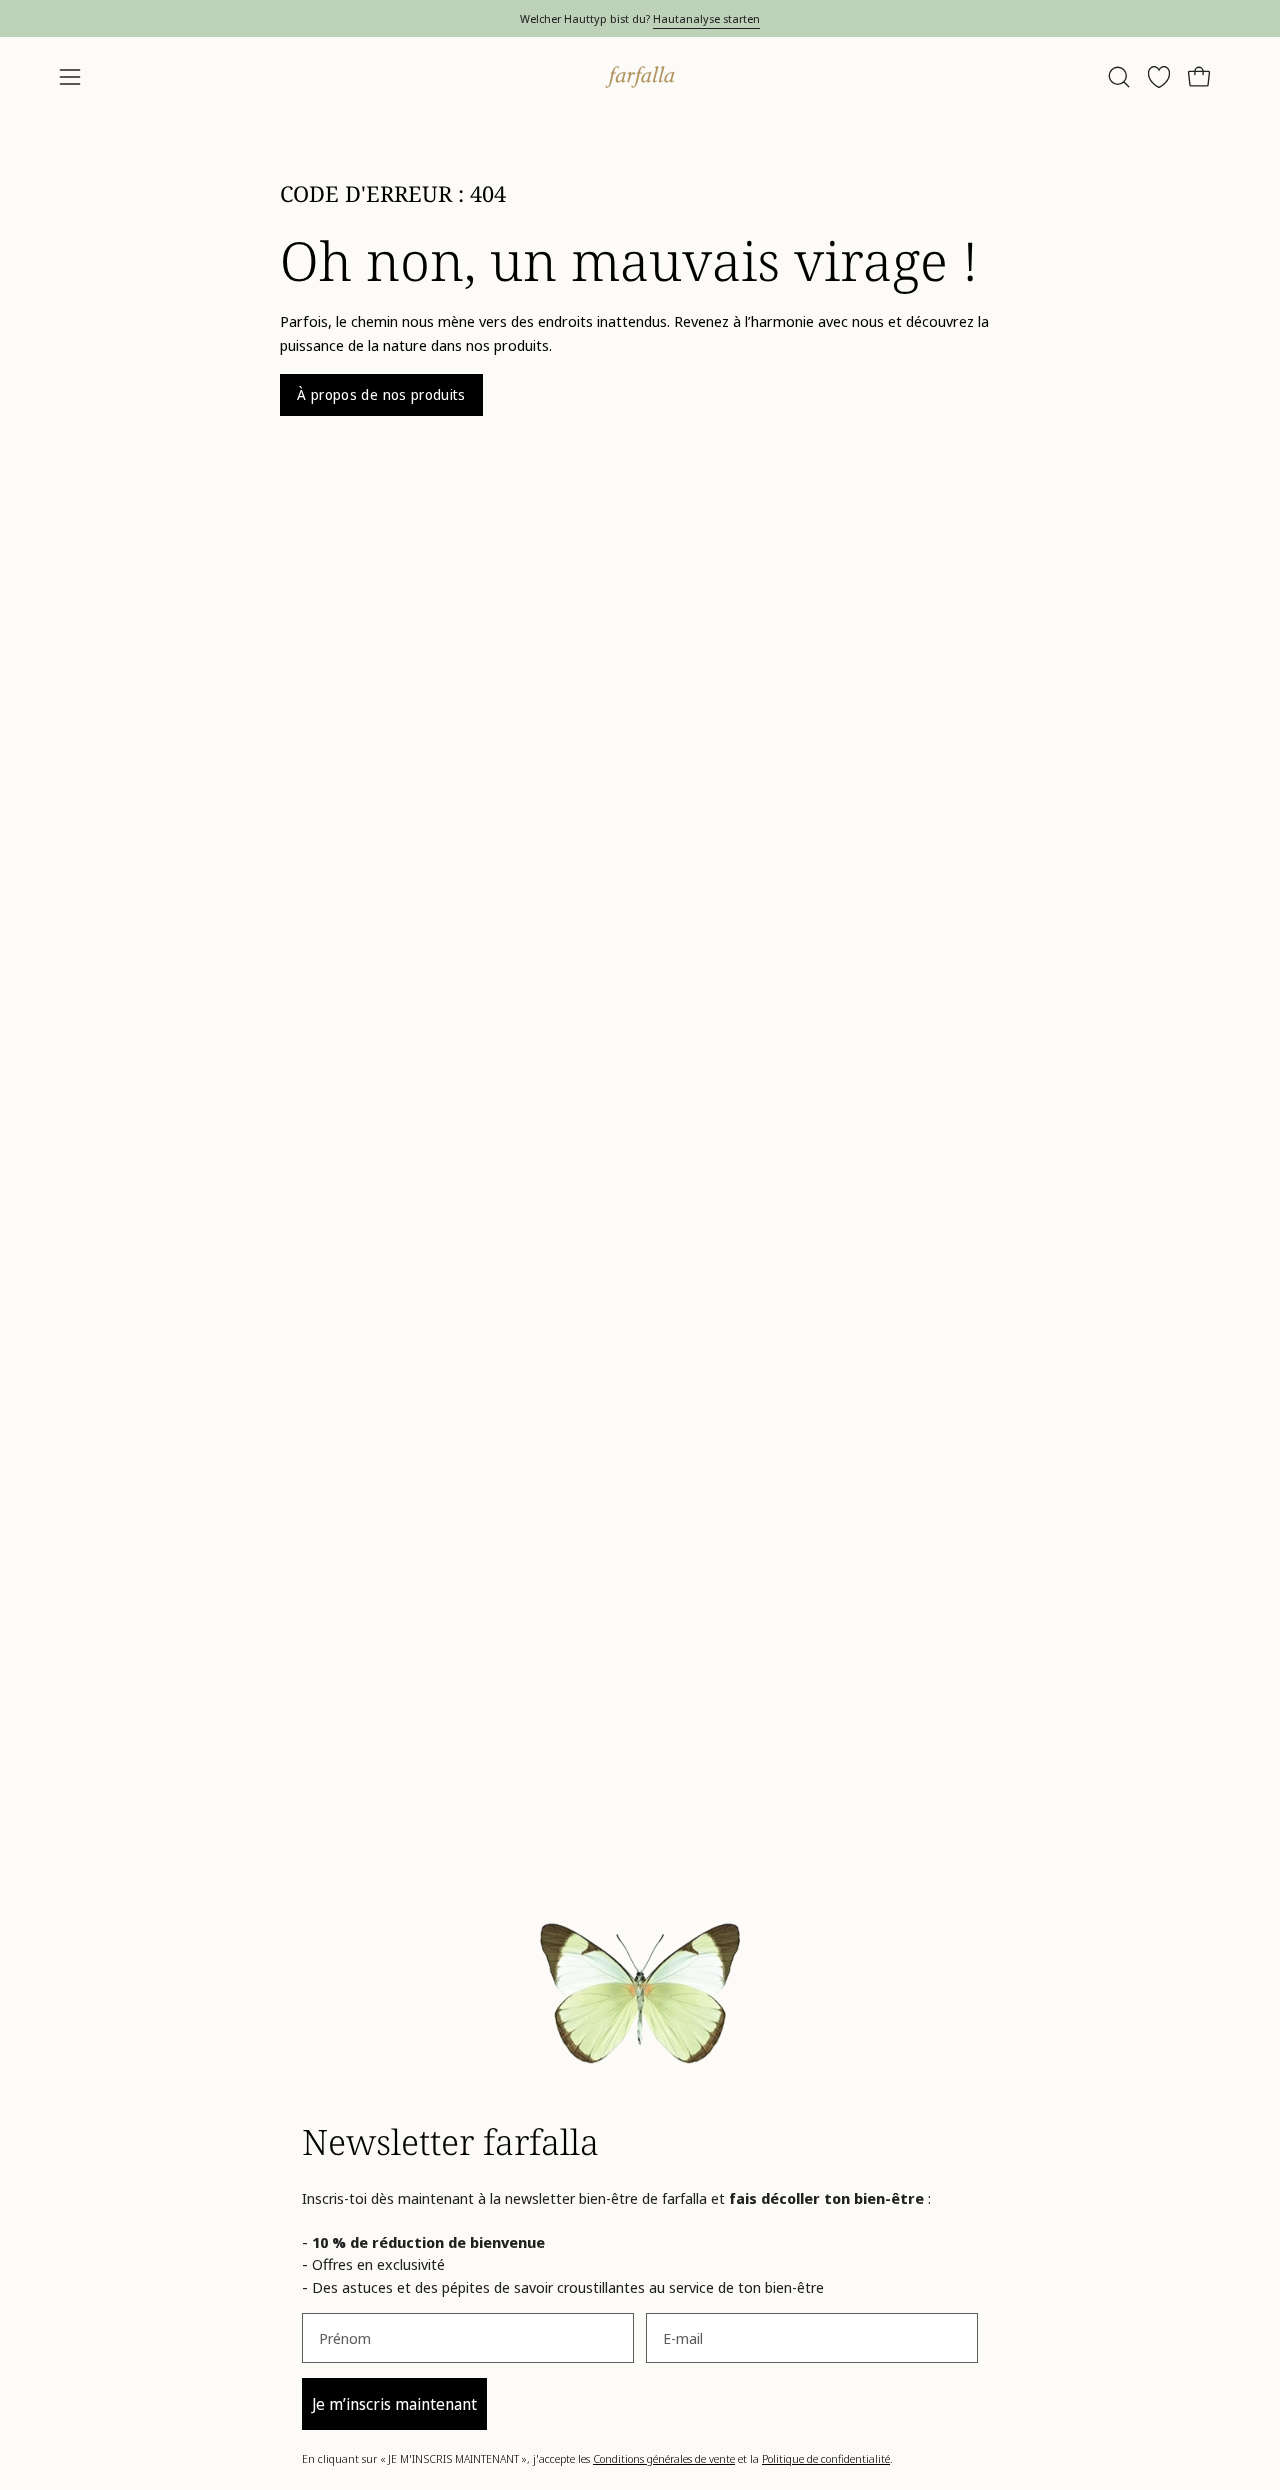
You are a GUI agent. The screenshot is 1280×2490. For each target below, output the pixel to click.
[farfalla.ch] (640, 77)
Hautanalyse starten (706, 18)
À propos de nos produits (381, 394)
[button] (1119, 77)
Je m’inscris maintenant (394, 2404)
